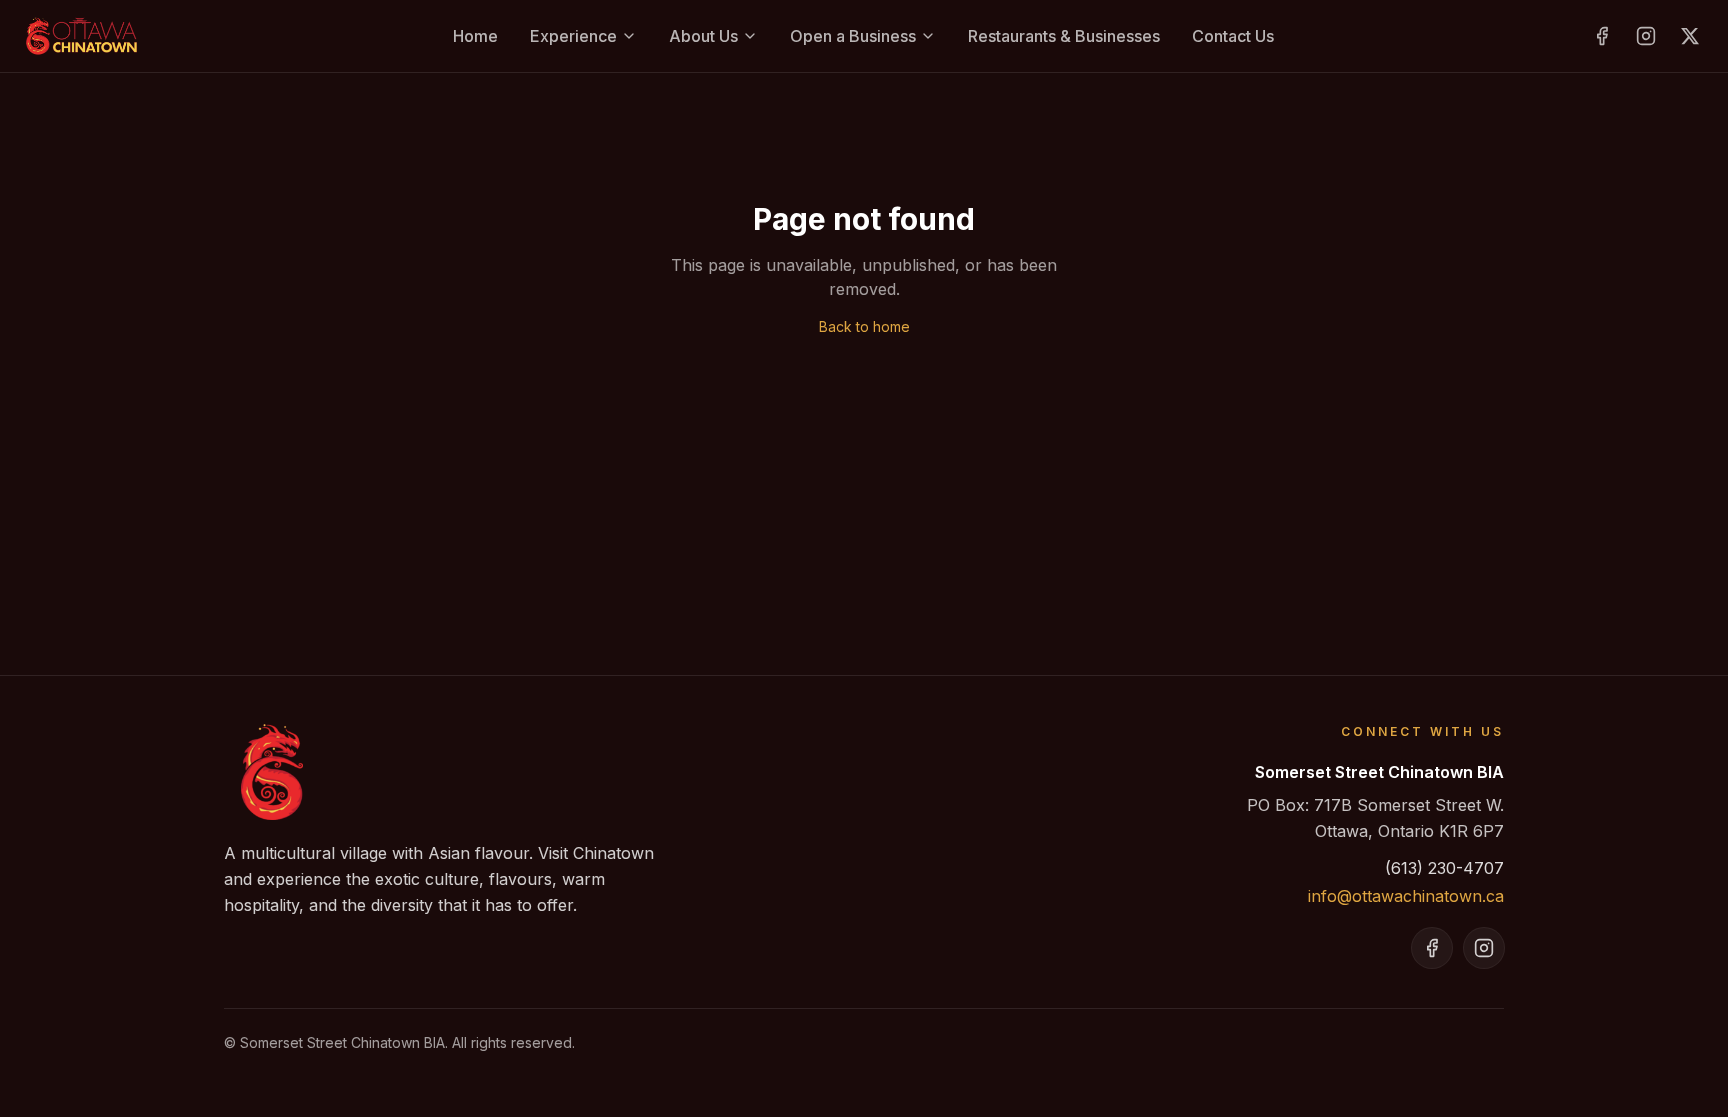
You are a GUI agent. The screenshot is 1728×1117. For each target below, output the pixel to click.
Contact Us (1233, 36)
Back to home (864, 326)
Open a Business (853, 36)
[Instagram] (1646, 36)
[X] (1690, 36)
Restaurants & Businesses (1064, 36)
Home (475, 36)
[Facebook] (1602, 36)
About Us (703, 36)
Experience (573, 36)
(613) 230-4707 (1444, 868)
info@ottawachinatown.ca (1406, 896)
